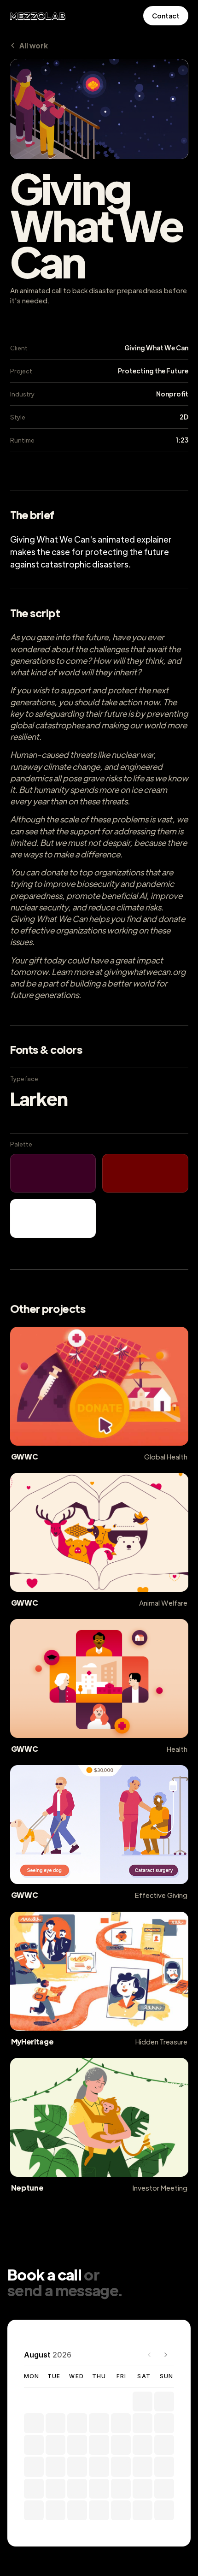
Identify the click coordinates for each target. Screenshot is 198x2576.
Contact (166, 16)
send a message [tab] (63, 2290)
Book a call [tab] (44, 2274)
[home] (38, 16)
